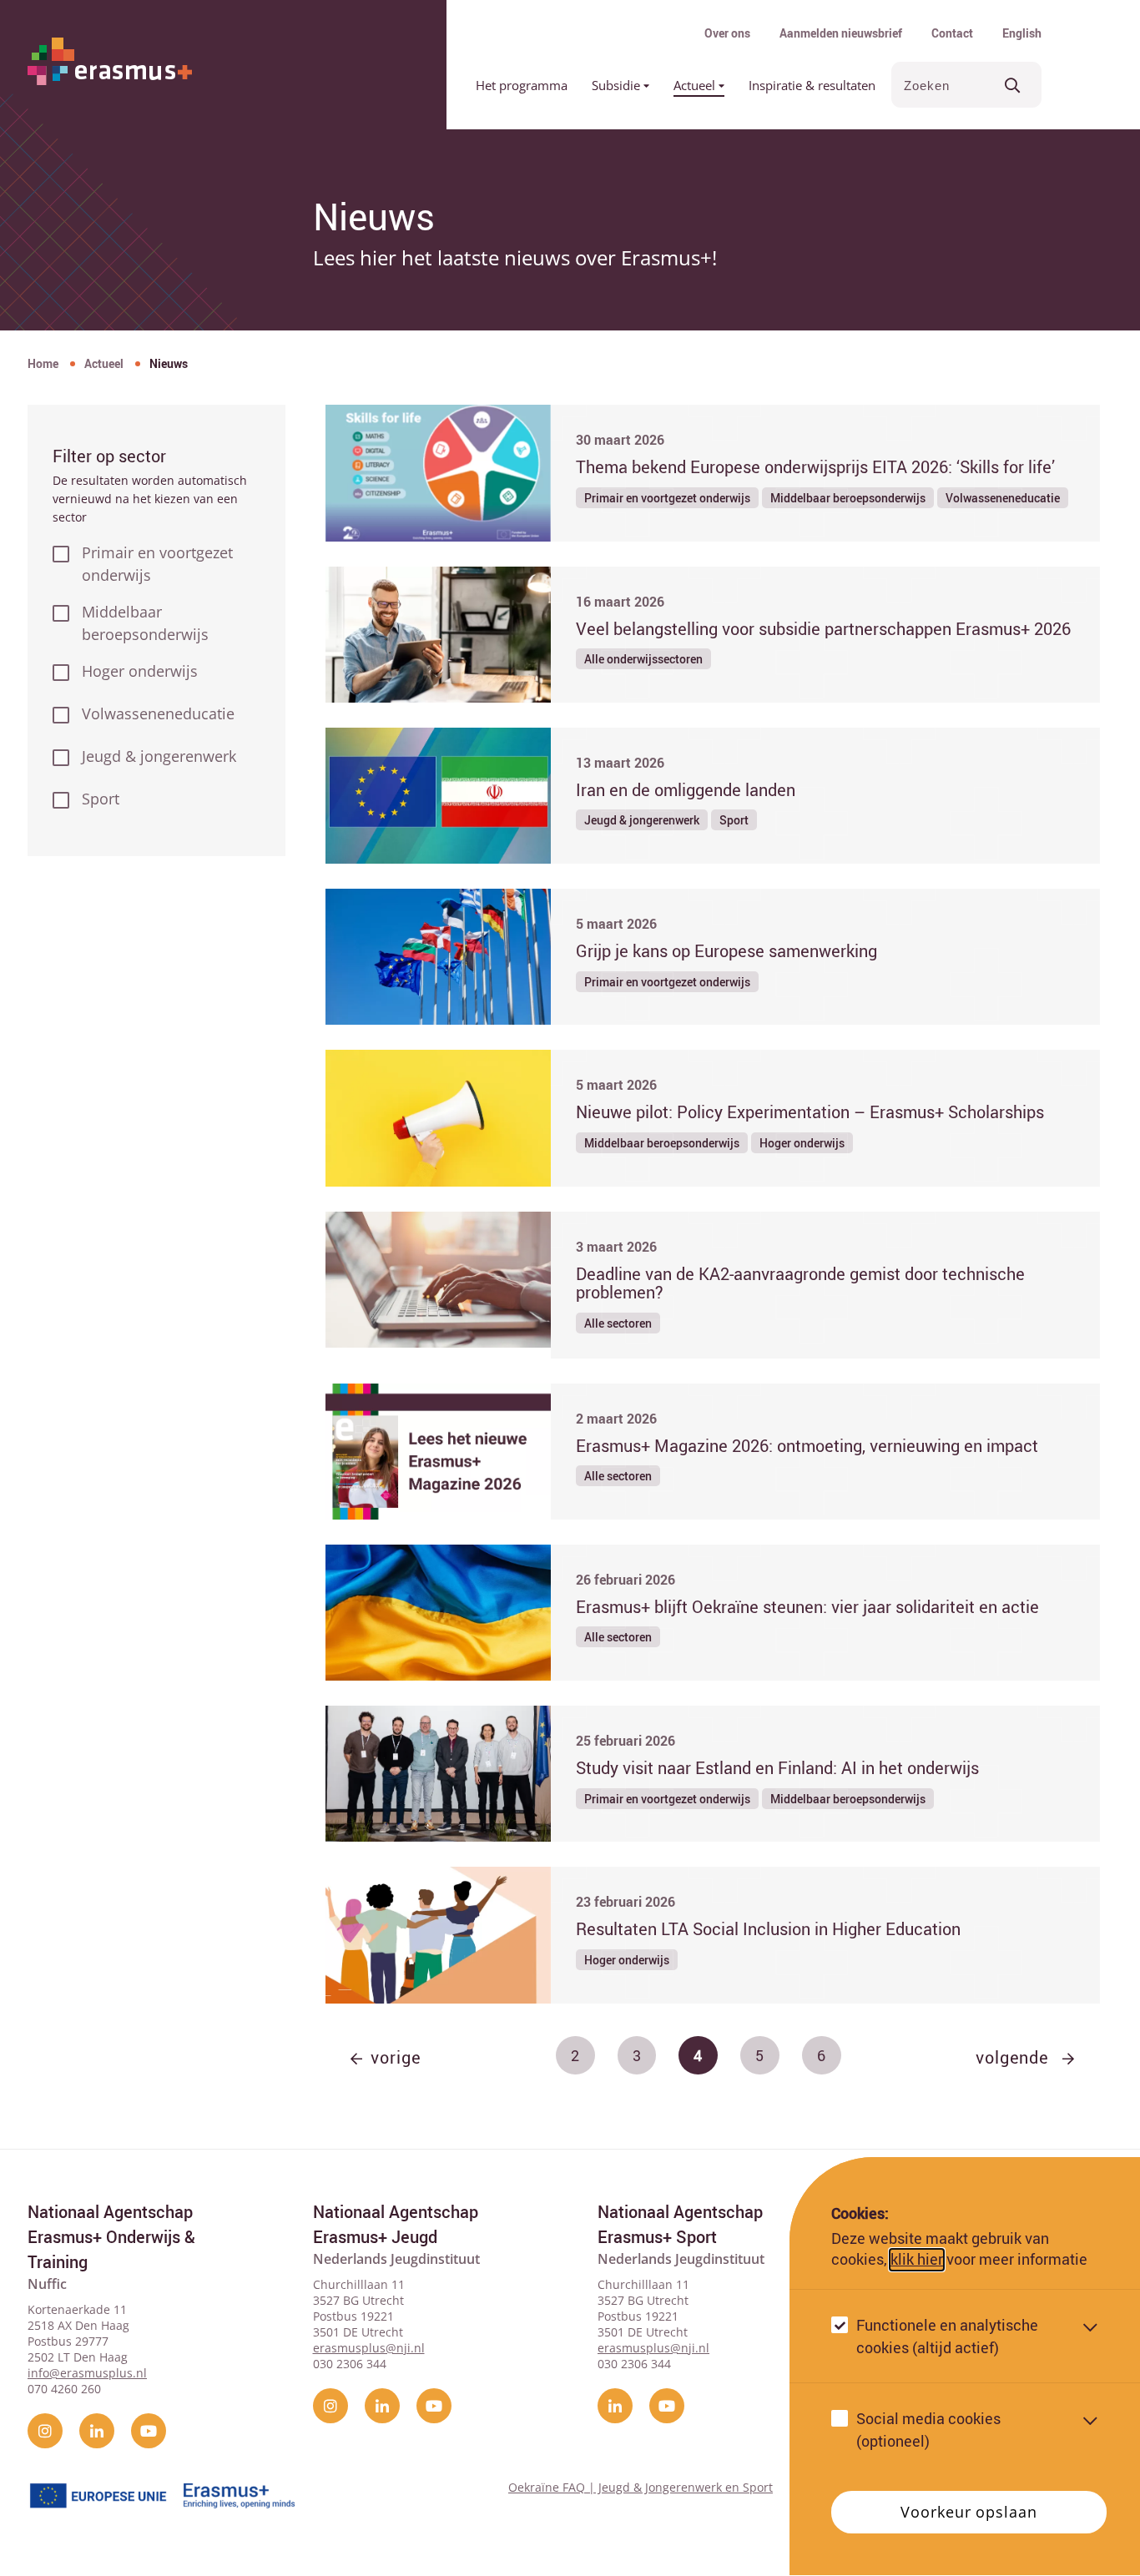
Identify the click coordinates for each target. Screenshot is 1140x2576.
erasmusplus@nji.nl (369, 2348)
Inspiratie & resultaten (812, 85)
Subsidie (618, 85)
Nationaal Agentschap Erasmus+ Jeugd (396, 2224)
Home (43, 363)
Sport (101, 799)
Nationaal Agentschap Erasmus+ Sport (680, 2224)
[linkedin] (97, 2431)
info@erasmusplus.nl (87, 2373)
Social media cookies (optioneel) (928, 2430)
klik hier (917, 2260)
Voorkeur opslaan (968, 2513)
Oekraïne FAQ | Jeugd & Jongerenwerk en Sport (641, 2487)
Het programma (522, 85)
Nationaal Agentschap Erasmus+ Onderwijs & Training (111, 2237)
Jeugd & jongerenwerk (159, 756)
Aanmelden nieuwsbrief (841, 33)
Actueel (696, 85)
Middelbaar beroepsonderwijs (145, 623)
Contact (952, 33)
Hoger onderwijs (140, 671)
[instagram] (45, 2431)
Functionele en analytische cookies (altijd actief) (947, 2337)
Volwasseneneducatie (158, 713)
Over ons (727, 33)
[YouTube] (149, 2431)
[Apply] (1013, 85)
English (1022, 33)
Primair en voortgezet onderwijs (157, 564)
